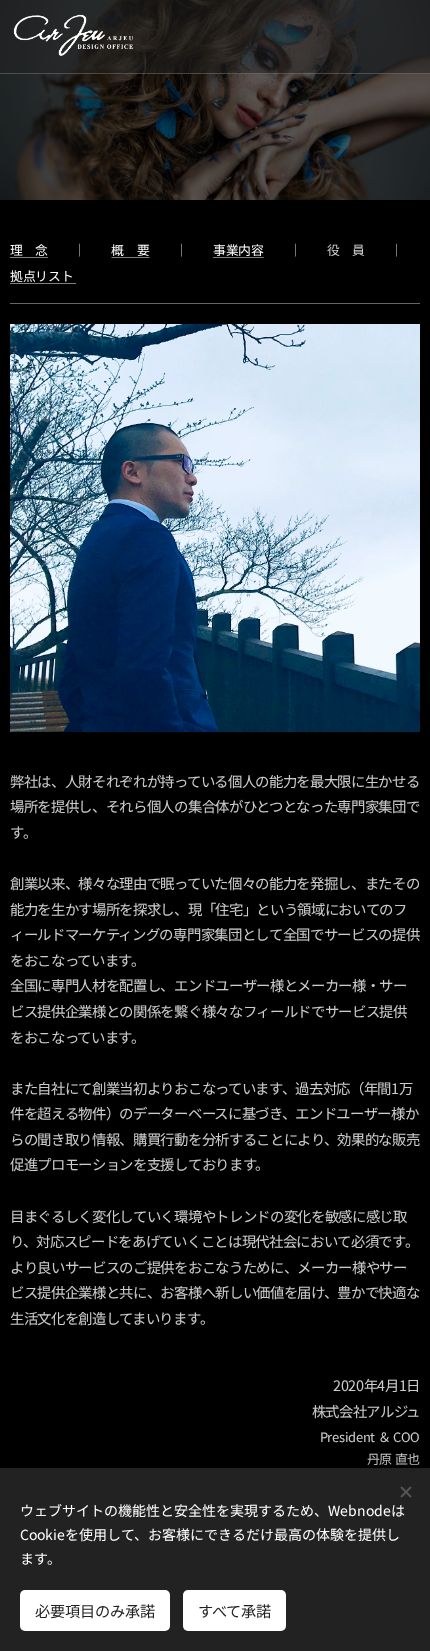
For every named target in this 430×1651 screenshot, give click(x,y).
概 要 (130, 249)
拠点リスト (43, 275)
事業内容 (238, 249)
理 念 (29, 249)
